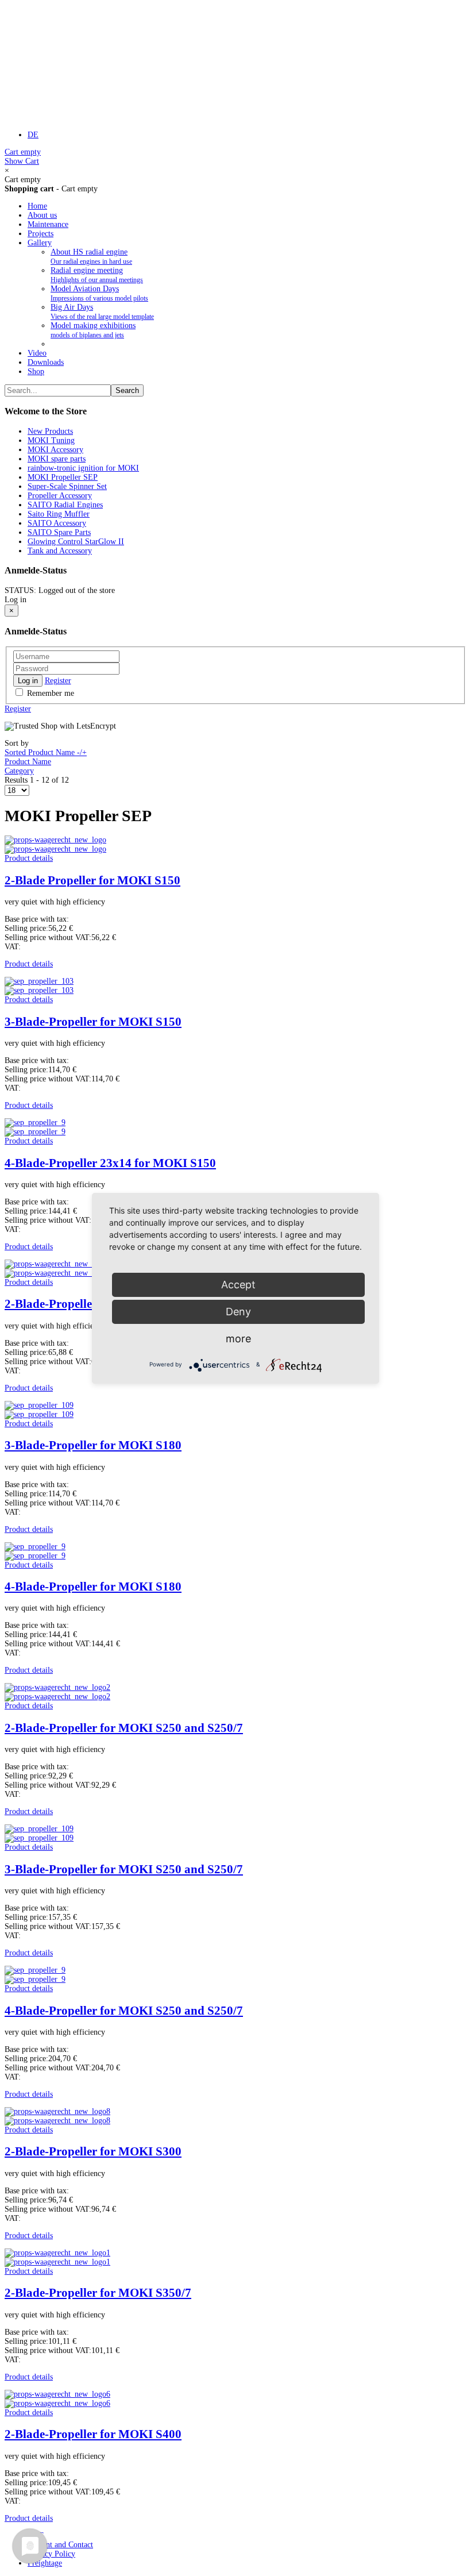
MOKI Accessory (55, 450)
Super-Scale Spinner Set (67, 486)
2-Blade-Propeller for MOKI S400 (93, 2434)
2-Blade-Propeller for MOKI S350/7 (98, 2293)
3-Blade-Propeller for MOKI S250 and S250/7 (124, 1869)
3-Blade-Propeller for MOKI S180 (93, 1445)
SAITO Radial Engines (65, 505)
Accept (238, 1285)
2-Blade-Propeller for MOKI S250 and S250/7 (124, 1728)
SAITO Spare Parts (59, 532)
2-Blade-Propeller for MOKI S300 (93, 2151)
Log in (28, 681)
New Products (50, 431)
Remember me (49, 693)
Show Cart (23, 157)
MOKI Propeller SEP (63, 477)
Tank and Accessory (60, 551)
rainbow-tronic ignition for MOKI (83, 468)
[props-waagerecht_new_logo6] (57, 2403)
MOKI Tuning (51, 440)
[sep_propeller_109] (39, 1414)
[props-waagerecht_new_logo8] (57, 2121)
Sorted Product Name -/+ (46, 752)
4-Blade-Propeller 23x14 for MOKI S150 (110, 1163)
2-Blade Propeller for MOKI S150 (92, 880)
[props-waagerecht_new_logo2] (57, 1697)
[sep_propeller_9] (35, 1132)
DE (33, 135)
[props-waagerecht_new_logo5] (57, 1273)
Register (58, 681)
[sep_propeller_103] (39, 990)
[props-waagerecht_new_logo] (55, 849)
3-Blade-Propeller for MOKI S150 (93, 1022)
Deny (238, 1312)
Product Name (28, 762)
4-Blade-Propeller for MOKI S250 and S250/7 (124, 2011)
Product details (29, 858)
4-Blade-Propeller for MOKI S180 (93, 1587)
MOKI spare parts (57, 459)
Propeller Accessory (60, 496)
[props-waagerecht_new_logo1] (57, 2262)
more (238, 1339)
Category (19, 771)
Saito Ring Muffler (59, 514)
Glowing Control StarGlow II (76, 542)
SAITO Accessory (57, 523)
